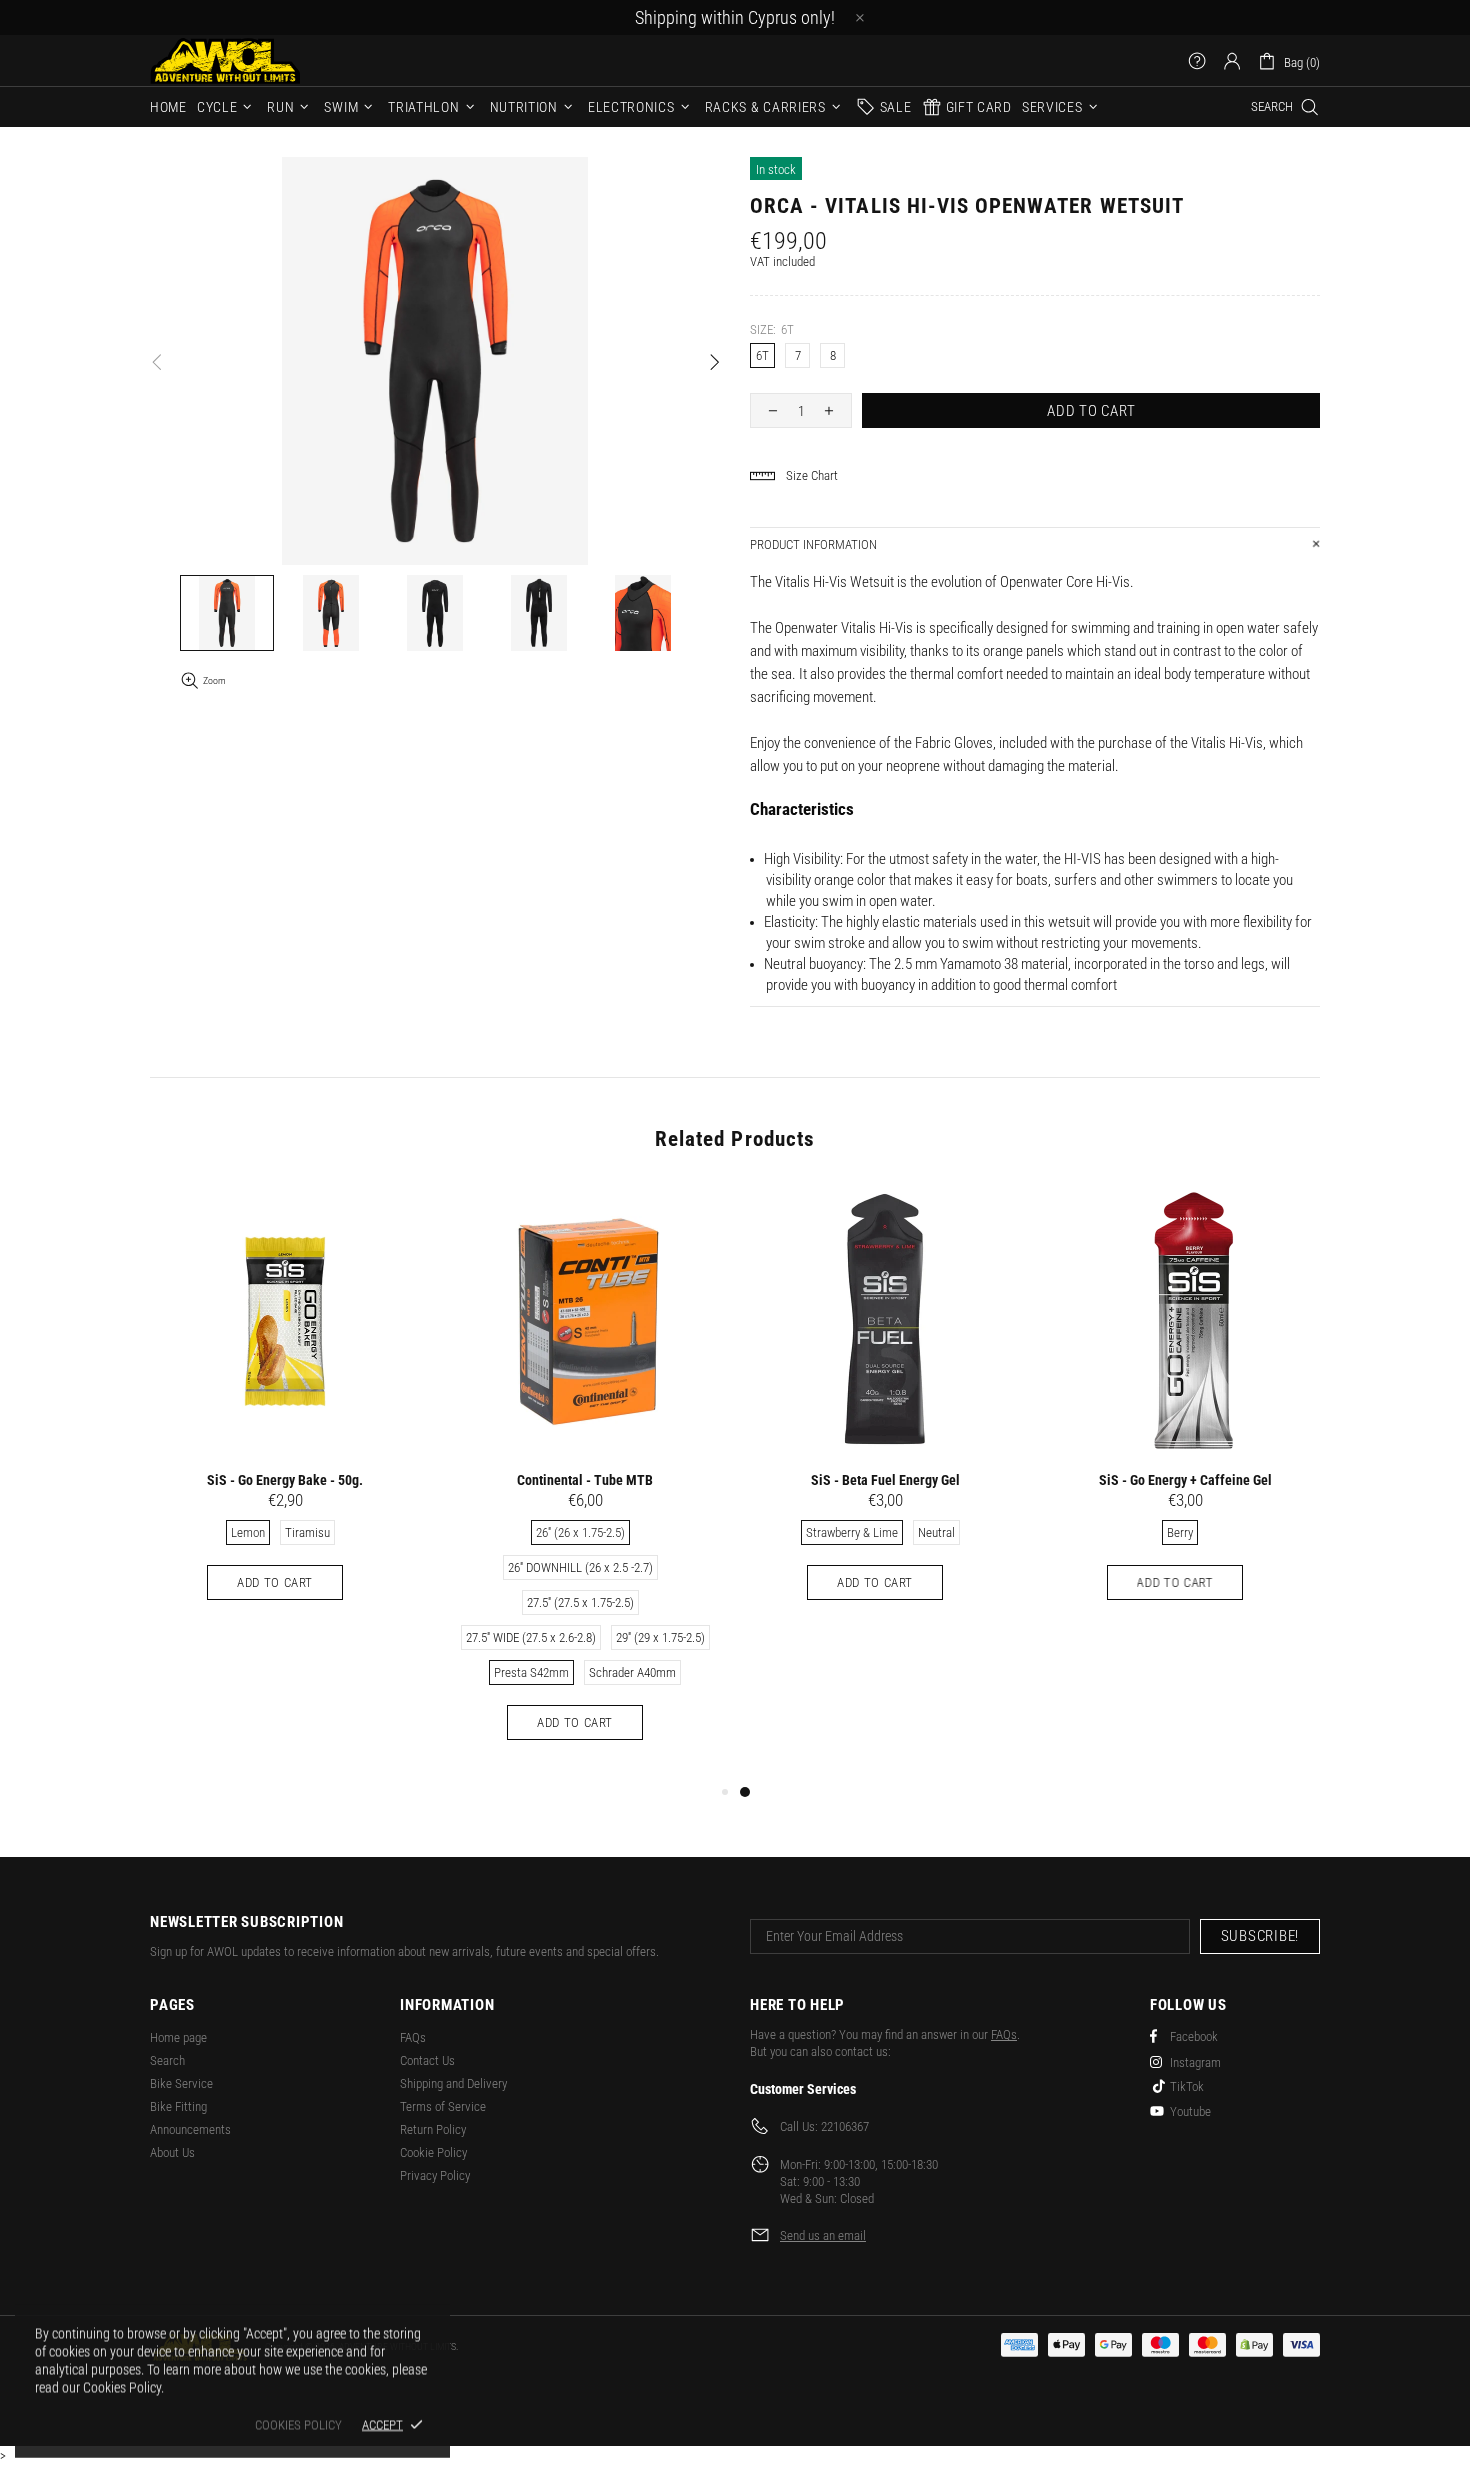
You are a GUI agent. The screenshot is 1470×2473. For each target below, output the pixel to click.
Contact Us (427, 2060)
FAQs (413, 2037)
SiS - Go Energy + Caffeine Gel (1185, 1480)
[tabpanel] (885, 1413)
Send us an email (823, 2235)
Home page (178, 2037)
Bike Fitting (178, 2106)
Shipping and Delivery (453, 2083)
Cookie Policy (433, 2152)
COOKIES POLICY (298, 2424)
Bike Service (181, 2083)
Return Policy (433, 2129)
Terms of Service (443, 2106)
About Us (172, 2152)
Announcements (190, 2129)
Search (167, 2060)
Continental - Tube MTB (585, 1480)
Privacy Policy (435, 2175)
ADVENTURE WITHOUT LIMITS (225, 60)
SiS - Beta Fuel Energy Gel (885, 1480)
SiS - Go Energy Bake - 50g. (285, 1480)
